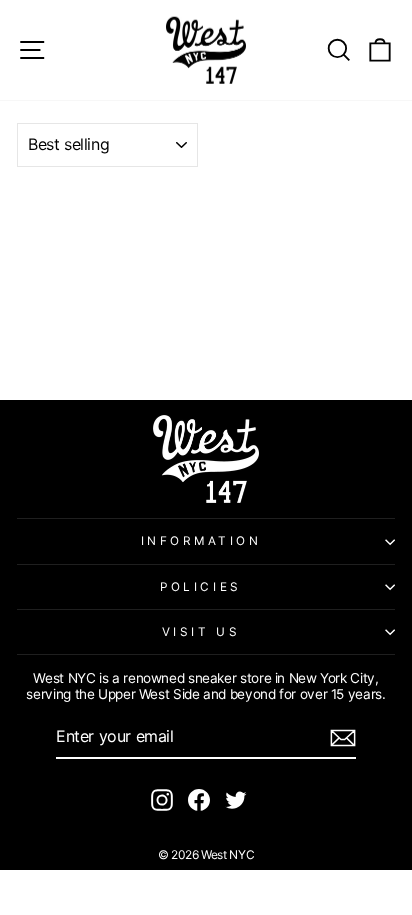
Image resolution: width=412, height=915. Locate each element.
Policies (200, 587)
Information (201, 541)
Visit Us (201, 632)
